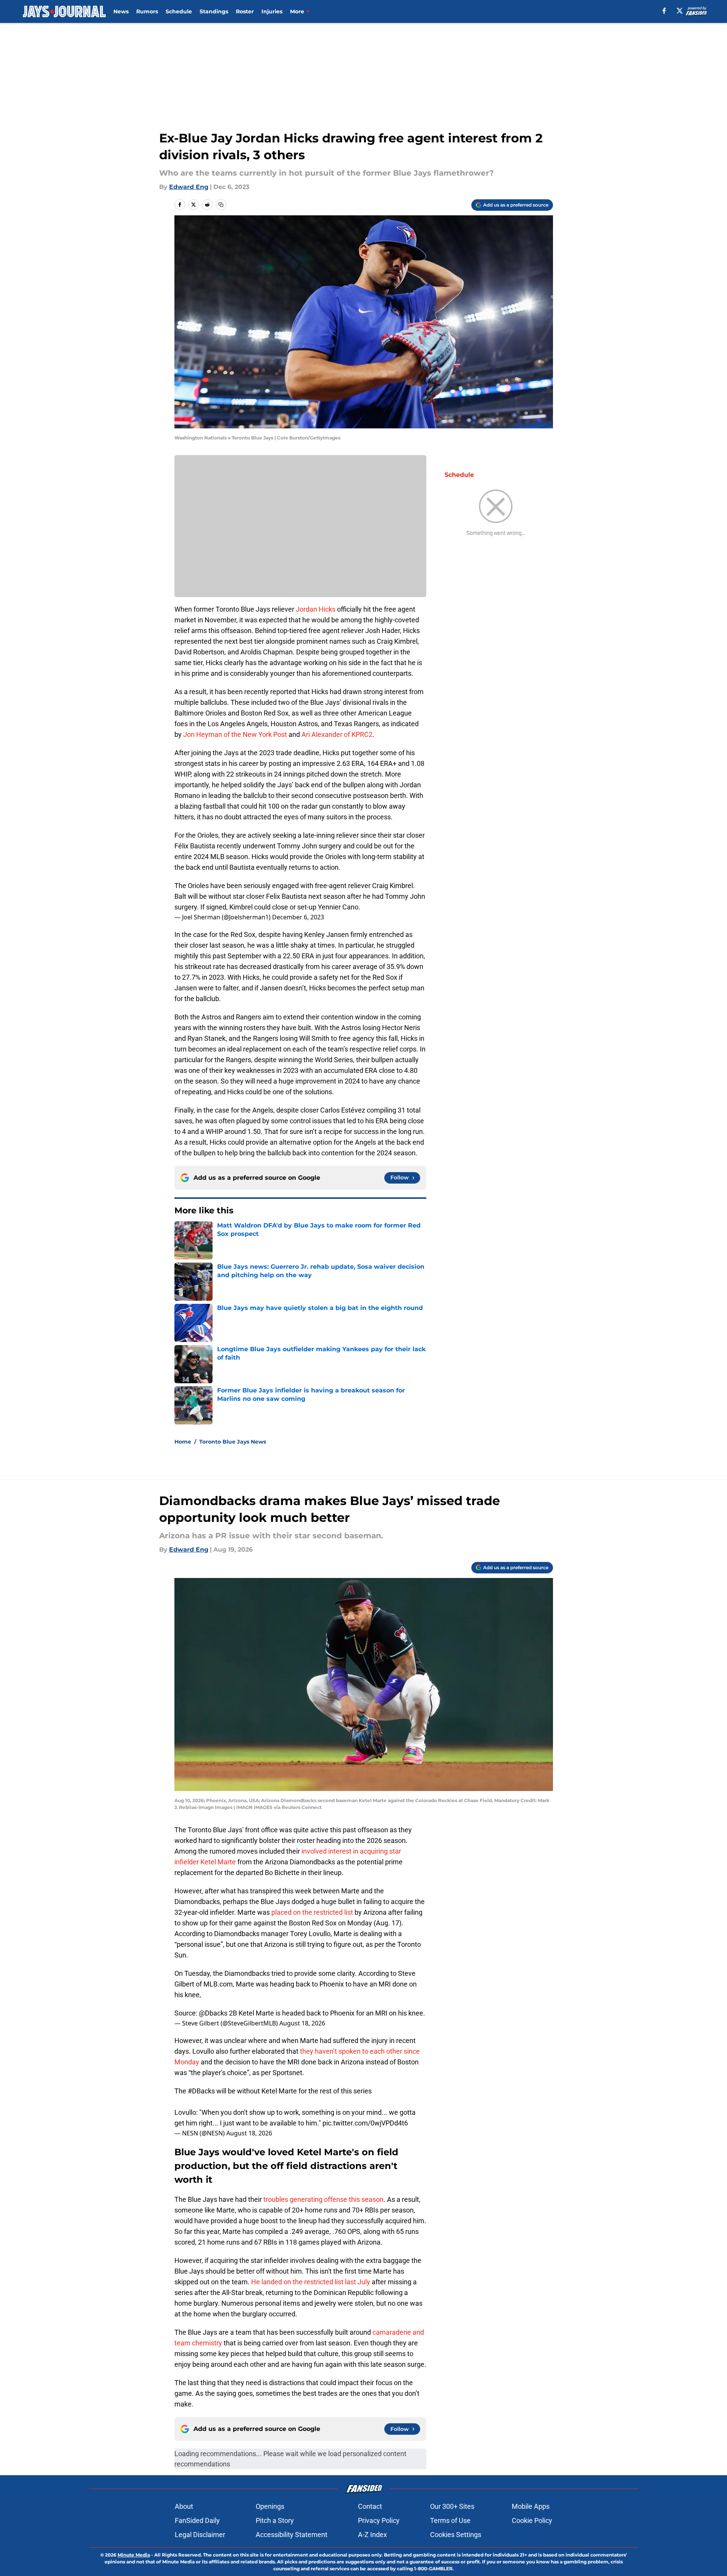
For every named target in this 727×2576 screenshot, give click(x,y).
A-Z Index (372, 2535)
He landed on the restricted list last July (311, 2282)
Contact (370, 2506)
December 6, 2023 (298, 917)
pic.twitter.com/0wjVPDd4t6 (365, 2123)
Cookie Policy (532, 2520)
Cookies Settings (456, 2535)
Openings (270, 2506)
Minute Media (134, 2555)
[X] (680, 11)
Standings (214, 11)
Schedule (179, 11)
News (121, 11)
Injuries (272, 11)
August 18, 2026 (302, 2023)
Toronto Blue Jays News (233, 1442)
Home (183, 1442)
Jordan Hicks (316, 609)
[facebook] (664, 11)
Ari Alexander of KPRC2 (337, 734)
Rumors (147, 11)
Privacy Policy (379, 2520)
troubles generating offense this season (323, 2199)
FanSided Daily (197, 2520)
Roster (245, 11)
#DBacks (201, 2091)
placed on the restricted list (312, 1912)
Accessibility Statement (292, 2535)
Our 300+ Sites (452, 2506)
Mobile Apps (531, 2506)
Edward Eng (189, 187)
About (184, 2506)
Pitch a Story (275, 2520)
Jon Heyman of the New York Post (235, 734)
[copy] (221, 205)
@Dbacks (213, 2013)
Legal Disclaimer (200, 2535)
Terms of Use (450, 2520)
